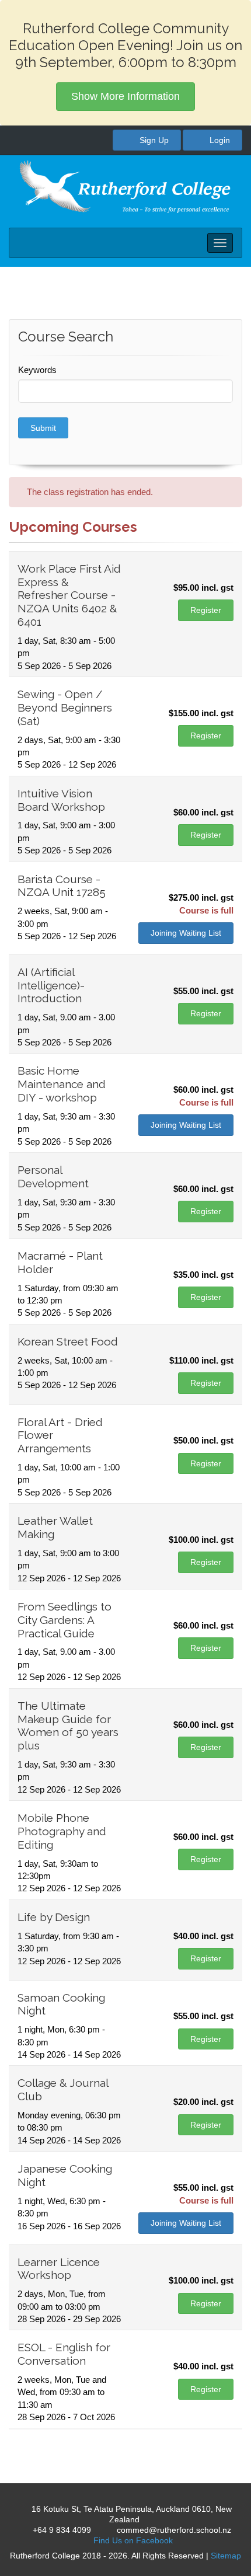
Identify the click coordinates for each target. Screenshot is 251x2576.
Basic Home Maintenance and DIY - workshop (62, 1084)
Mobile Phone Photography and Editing (62, 1831)
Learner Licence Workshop (59, 2269)
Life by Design (54, 1917)
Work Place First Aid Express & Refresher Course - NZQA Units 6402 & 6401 (69, 595)
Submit (43, 428)
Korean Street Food (68, 1341)
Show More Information (125, 96)
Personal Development (53, 1177)
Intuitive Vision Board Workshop (61, 800)
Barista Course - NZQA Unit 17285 (62, 886)
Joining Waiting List (186, 933)
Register (206, 610)
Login (219, 140)
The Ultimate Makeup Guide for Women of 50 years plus (68, 1726)
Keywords (37, 370)
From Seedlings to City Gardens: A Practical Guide (65, 1620)
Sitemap (226, 2556)
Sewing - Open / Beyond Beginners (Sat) (65, 707)
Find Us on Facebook (132, 2540)
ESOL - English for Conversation (64, 2354)
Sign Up (153, 140)
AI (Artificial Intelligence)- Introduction (51, 985)
